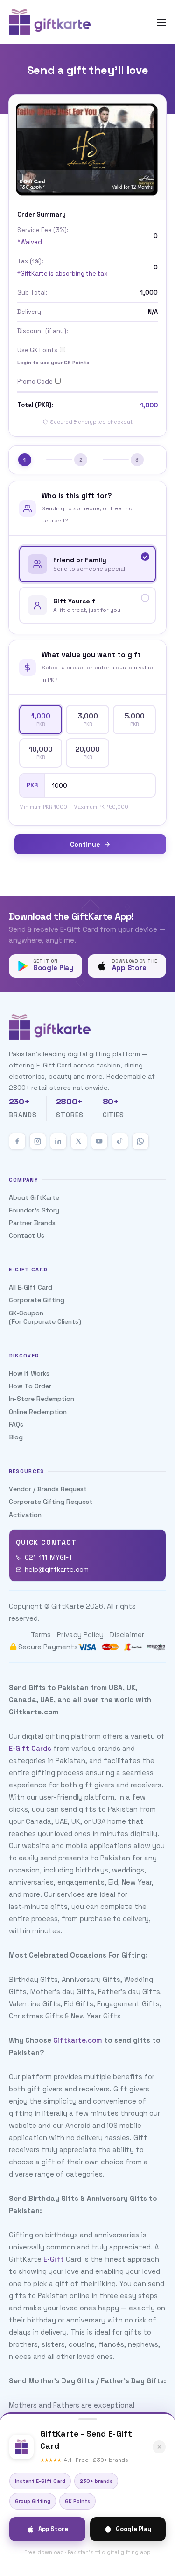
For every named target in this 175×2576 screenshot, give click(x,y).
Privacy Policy (80, 1635)
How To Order (30, 1386)
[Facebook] (17, 1141)
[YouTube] (99, 1141)
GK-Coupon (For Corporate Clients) (45, 1317)
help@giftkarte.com (57, 1569)
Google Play (133, 2529)
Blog (16, 1437)
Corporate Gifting (37, 1300)
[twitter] (79, 1141)
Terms (41, 1635)
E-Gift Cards (30, 1748)
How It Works (29, 1373)
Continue (85, 844)
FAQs (16, 1424)
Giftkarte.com (78, 2040)
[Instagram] (38, 1141)
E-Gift (54, 2259)
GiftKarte (68, 1606)
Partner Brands (32, 1223)
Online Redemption (38, 1412)
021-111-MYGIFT (49, 1557)
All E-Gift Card (31, 1287)
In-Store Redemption (42, 1399)
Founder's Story (34, 1210)
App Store (53, 2529)
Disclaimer (127, 1635)
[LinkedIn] (58, 1141)
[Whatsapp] (140, 1141)
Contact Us (27, 1235)
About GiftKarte (34, 1197)
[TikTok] (120, 1141)
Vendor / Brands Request (48, 1489)
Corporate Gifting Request (51, 1502)
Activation (25, 1515)
